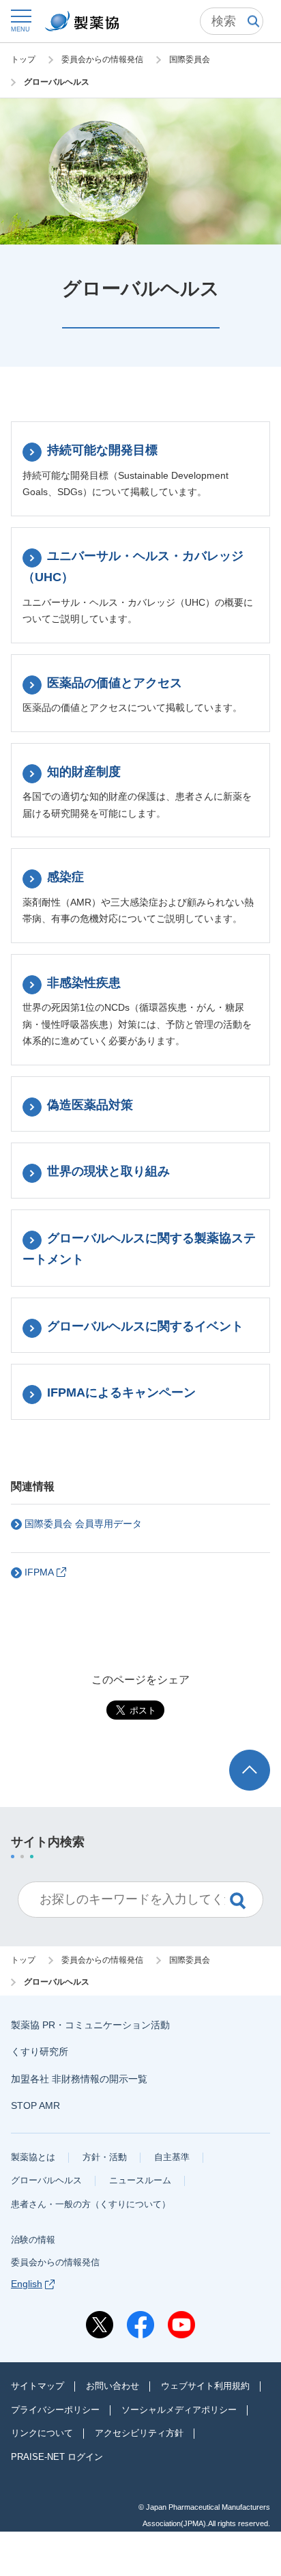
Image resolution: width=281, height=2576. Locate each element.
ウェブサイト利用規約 (205, 2386)
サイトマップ (38, 2386)
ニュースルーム (140, 2180)
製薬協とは (33, 2157)
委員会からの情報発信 (55, 2262)
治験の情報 (33, 2240)
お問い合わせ (113, 2386)
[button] (20, 20)
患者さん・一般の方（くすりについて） (91, 2204)
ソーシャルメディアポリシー (179, 2410)
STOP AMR (35, 2105)
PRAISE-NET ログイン (57, 2457)
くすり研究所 (40, 2052)
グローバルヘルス (46, 2180)
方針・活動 (105, 2157)
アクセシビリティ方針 (139, 2433)
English (27, 2284)
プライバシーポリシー (55, 2410)
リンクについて (42, 2433)
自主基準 (172, 2157)
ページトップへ (252, 1762)
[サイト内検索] (232, 21)
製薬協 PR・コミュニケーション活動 (90, 2025)
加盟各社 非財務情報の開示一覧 (79, 2079)
